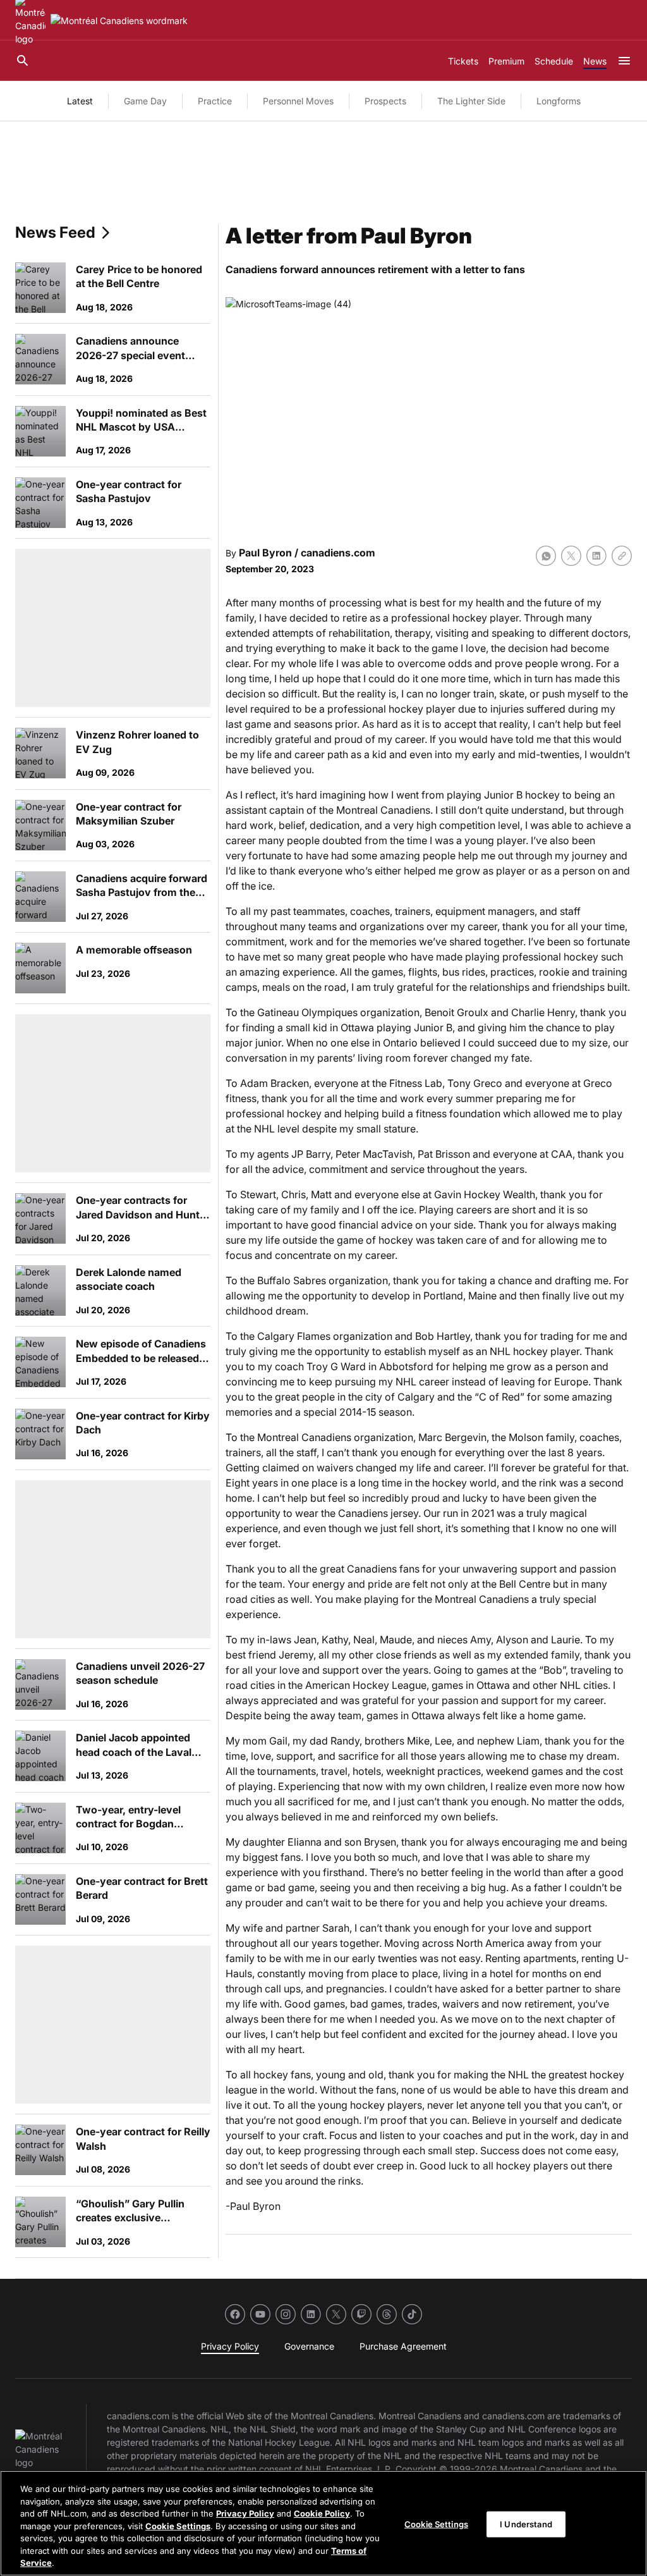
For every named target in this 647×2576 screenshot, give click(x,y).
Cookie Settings (178, 2526)
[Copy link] (622, 556)
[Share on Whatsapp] (546, 556)
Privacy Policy (245, 2513)
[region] (323, 2523)
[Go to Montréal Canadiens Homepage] (119, 21)
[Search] (23, 61)
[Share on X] (571, 556)
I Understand (526, 2524)
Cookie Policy (322, 2513)
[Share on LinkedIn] (596, 556)
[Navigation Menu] (624, 61)
